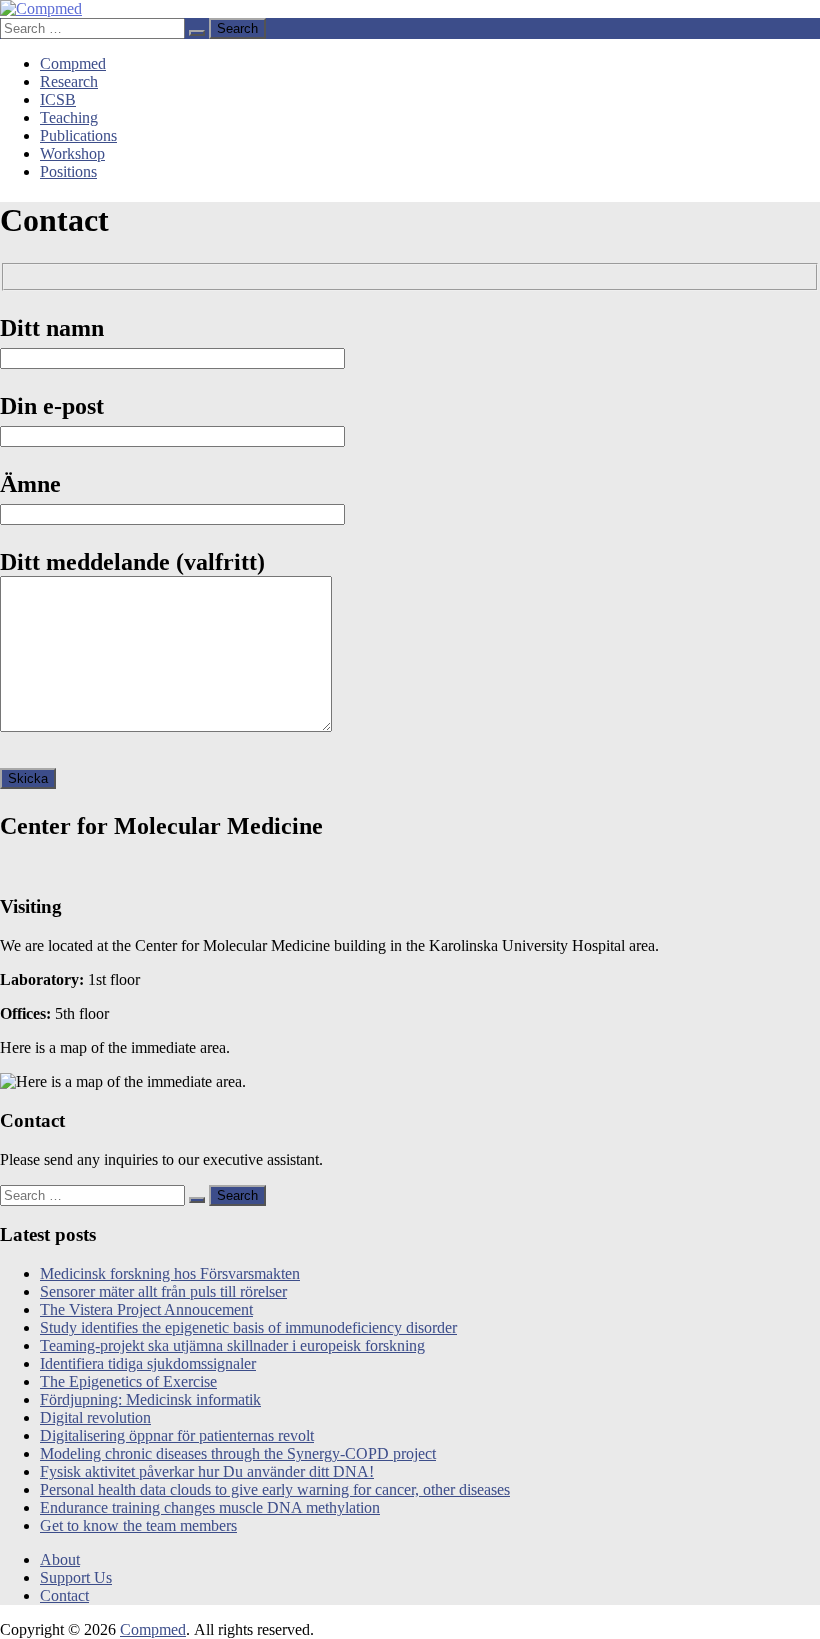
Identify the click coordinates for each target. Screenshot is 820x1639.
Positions (68, 171)
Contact (64, 1595)
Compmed (73, 63)
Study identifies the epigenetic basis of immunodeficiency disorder (248, 1327)
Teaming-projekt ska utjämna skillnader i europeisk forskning (232, 1345)
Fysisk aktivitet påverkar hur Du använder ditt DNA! (207, 1471)
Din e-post (52, 406)
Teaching (69, 117)
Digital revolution (95, 1417)
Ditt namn (52, 328)
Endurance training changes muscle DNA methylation (210, 1507)
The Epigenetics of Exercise (128, 1381)
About (60, 1559)
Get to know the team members (138, 1525)
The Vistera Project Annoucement (146, 1309)
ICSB (58, 99)
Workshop (72, 153)
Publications (78, 135)
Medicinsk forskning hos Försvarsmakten (170, 1273)
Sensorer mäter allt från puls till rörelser (163, 1291)
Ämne (30, 484)
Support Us (76, 1577)
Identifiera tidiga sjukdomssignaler (148, 1363)
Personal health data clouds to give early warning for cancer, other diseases (275, 1489)
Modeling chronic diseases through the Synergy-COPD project (238, 1453)
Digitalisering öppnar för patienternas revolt (177, 1435)
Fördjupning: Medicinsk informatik (150, 1399)
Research (69, 81)
